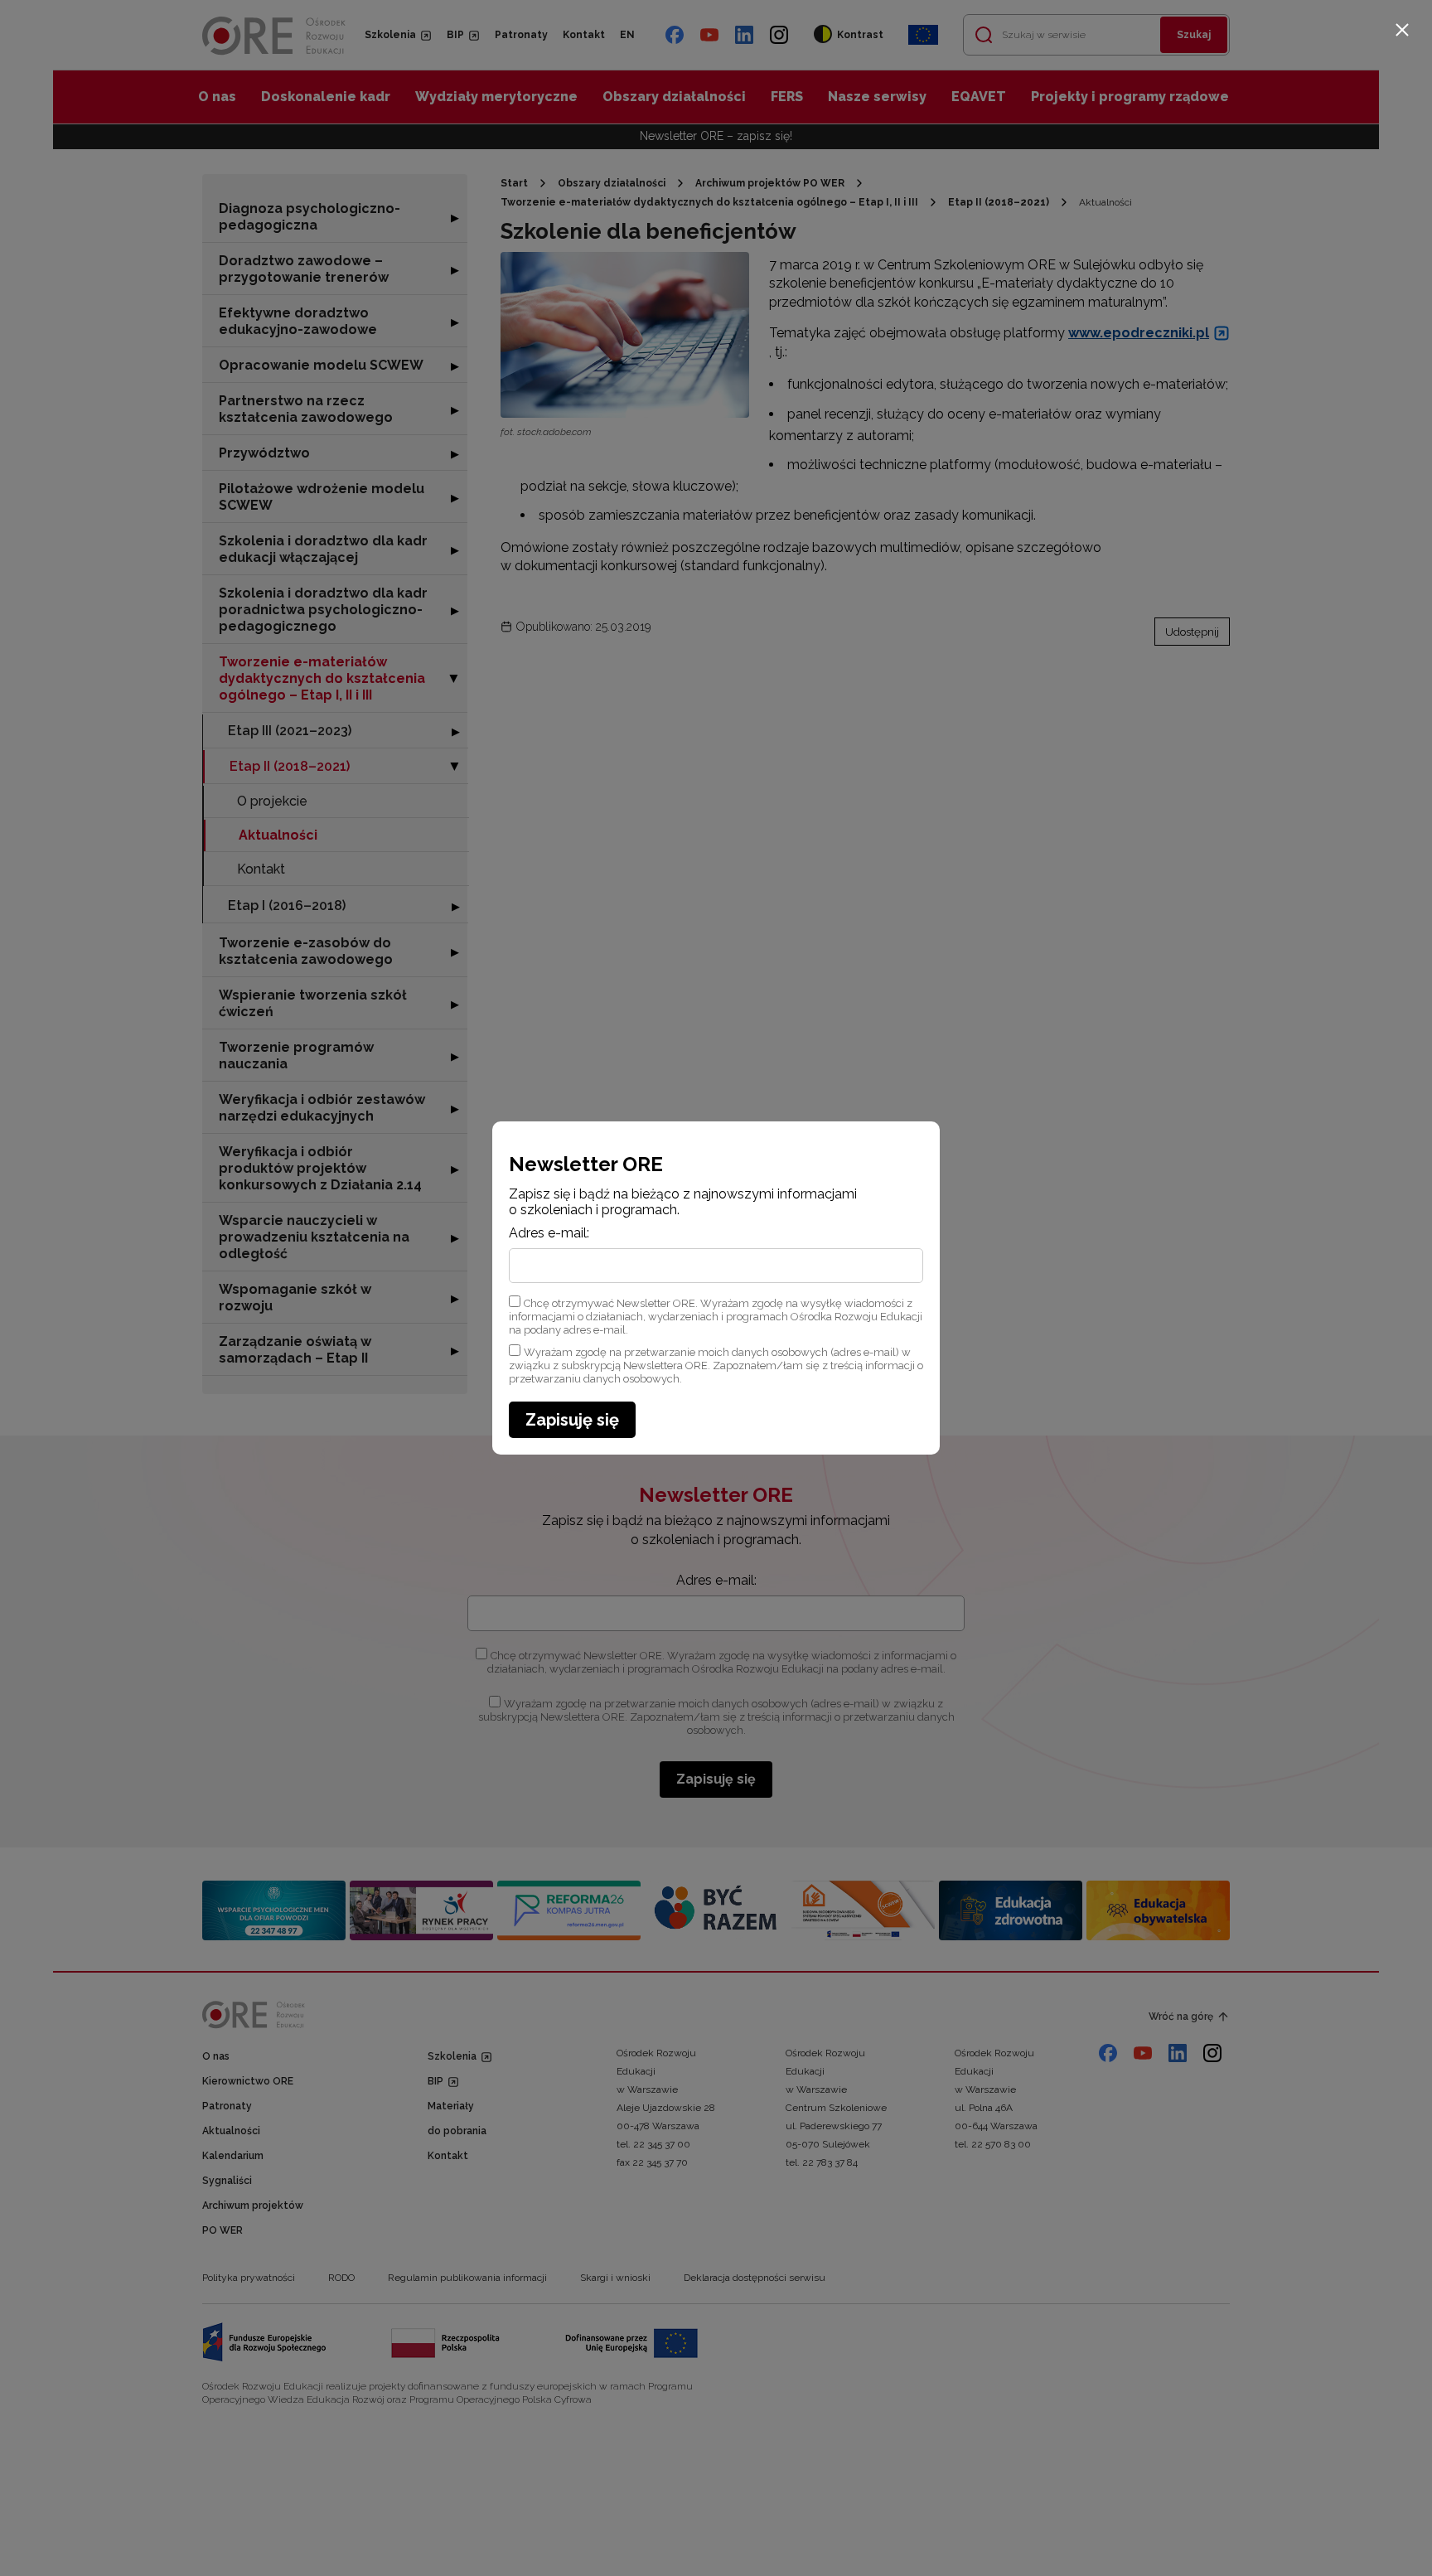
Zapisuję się (572, 1420)
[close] (1402, 30)
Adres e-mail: (549, 1233)
